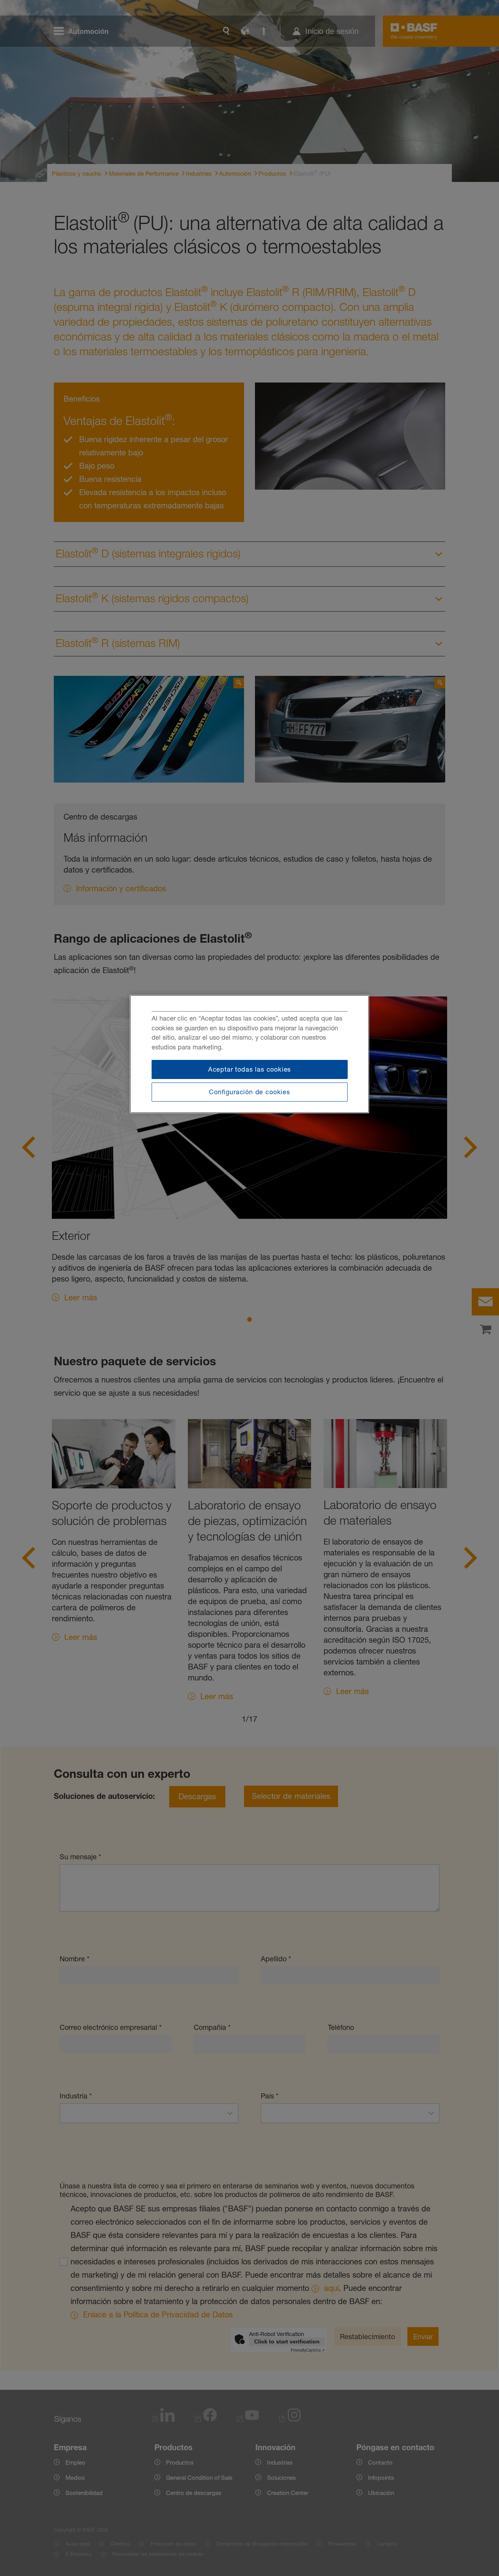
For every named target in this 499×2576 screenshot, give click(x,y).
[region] (249, 1054)
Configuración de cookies (249, 1092)
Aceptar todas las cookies (250, 1069)
